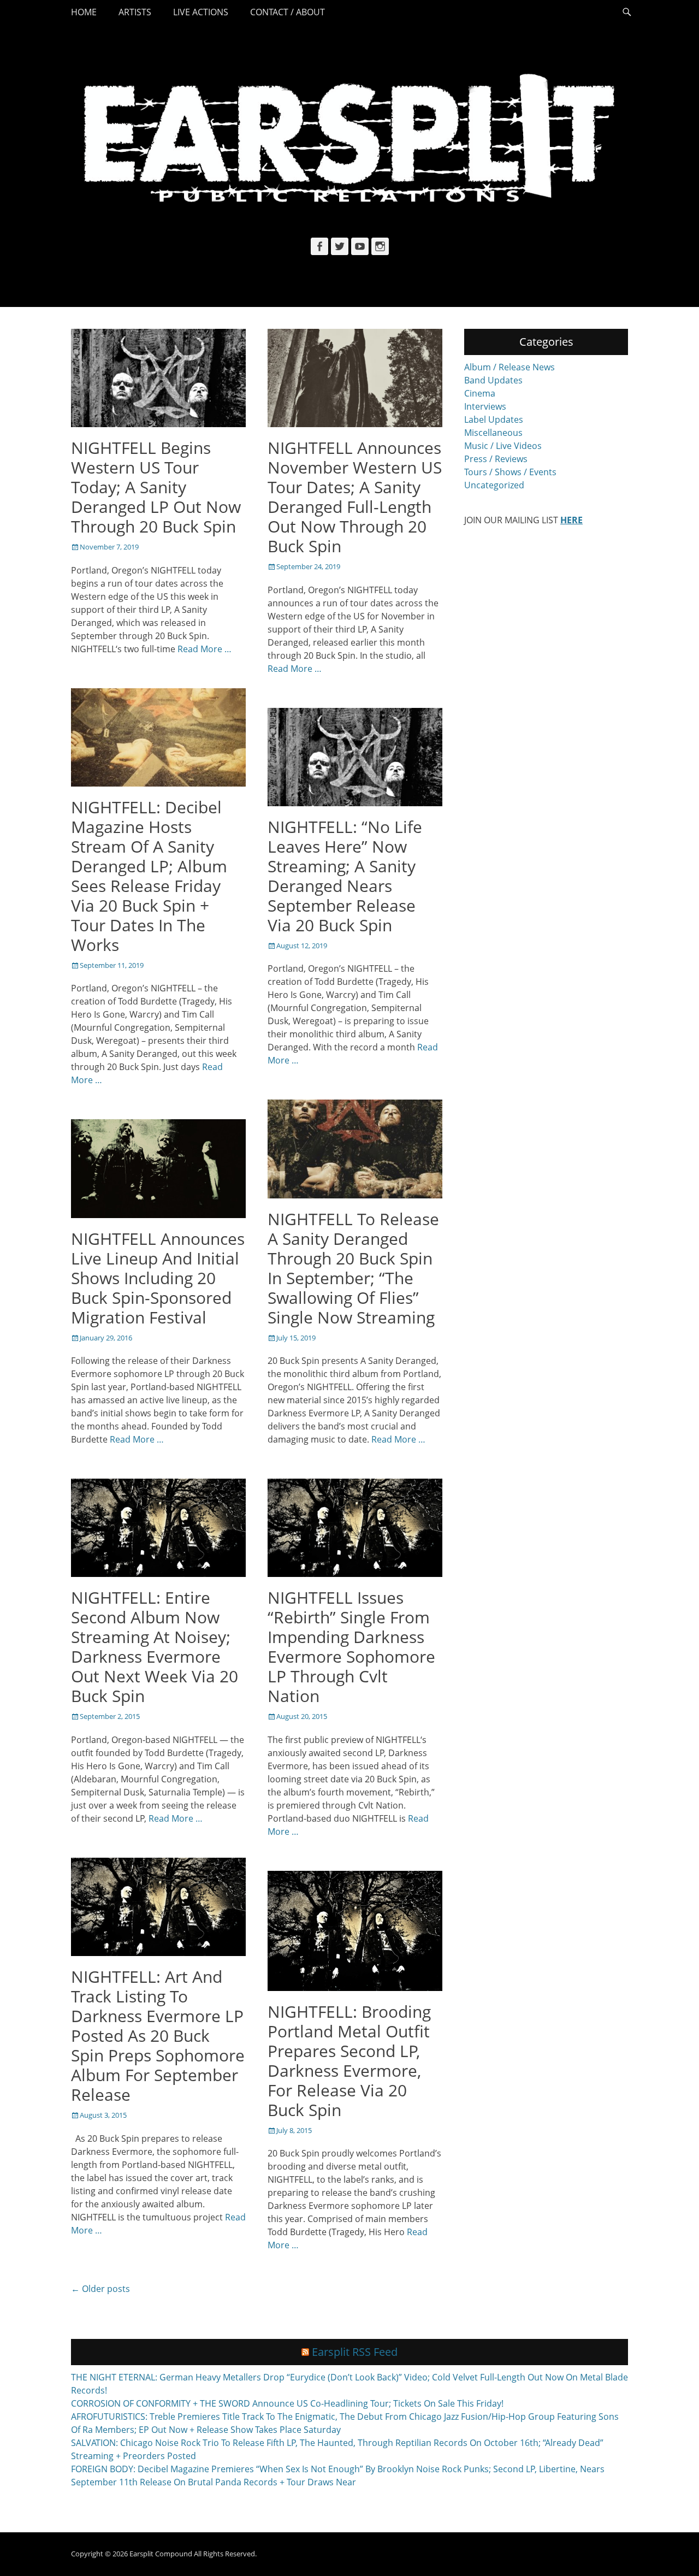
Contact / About (288, 12)
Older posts (100, 2289)
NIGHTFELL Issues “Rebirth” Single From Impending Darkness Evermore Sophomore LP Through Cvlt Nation (351, 1647)
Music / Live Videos (503, 446)
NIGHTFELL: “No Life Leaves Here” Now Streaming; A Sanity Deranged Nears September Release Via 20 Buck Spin (345, 876)
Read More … (205, 649)
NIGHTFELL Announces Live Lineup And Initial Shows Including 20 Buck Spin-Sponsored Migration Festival (158, 1278)
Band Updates (493, 380)
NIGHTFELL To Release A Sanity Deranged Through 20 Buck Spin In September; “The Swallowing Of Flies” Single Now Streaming (353, 1268)
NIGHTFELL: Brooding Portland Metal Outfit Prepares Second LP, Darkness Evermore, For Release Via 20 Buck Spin (349, 2061)
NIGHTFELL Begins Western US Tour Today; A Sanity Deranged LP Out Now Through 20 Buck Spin (156, 487)
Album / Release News (510, 367)
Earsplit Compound (161, 2554)
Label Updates (494, 420)
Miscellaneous (493, 433)
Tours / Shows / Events (510, 472)
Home (84, 12)
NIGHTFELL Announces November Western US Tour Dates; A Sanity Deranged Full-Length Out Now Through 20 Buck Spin (355, 497)
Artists (135, 12)
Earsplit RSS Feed (355, 2352)
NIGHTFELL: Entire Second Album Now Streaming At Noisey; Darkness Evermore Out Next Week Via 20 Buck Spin (155, 1647)
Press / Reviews (496, 459)
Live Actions (201, 12)
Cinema (480, 393)
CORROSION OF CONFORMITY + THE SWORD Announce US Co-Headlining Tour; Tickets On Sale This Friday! (287, 2403)
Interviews (485, 406)
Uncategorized (494, 485)
